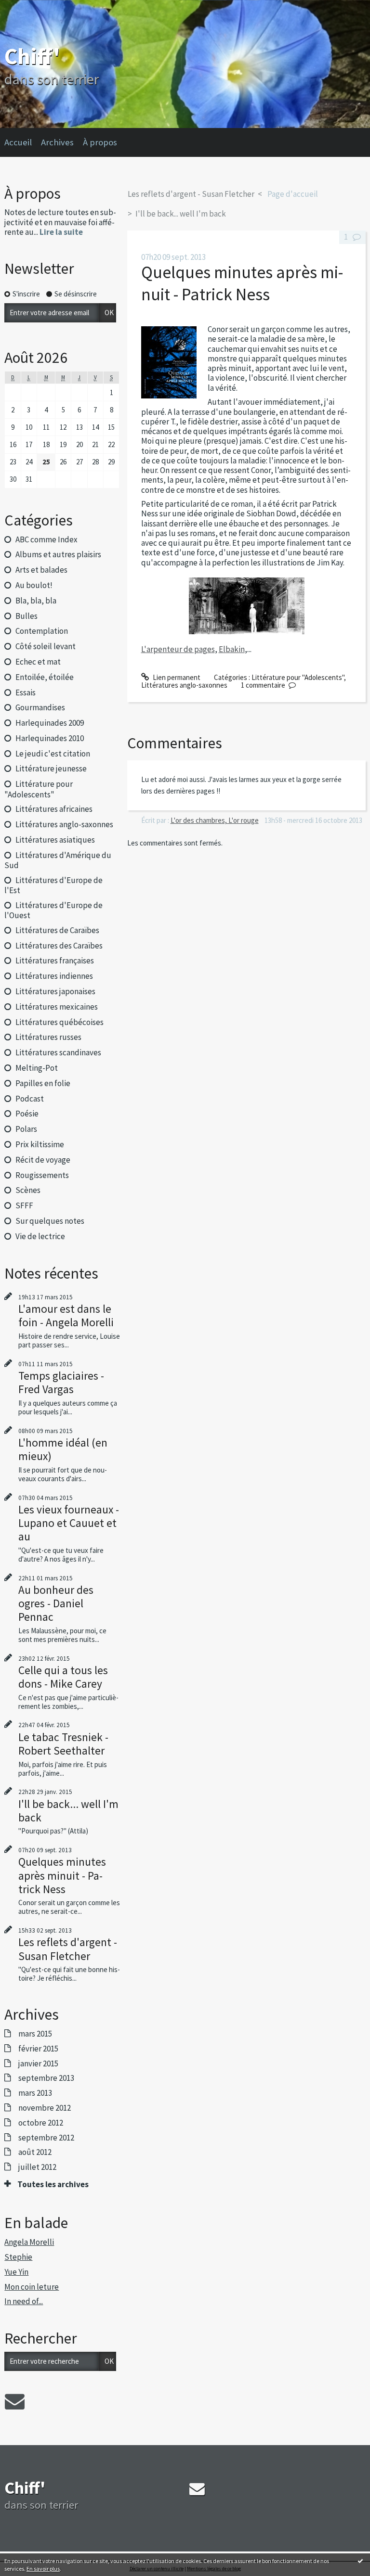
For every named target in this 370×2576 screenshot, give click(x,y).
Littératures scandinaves (58, 1052)
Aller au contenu (29, 8)
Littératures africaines (54, 809)
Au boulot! (34, 585)
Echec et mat (38, 662)
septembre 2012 (46, 2138)
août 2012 (35, 2152)
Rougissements (42, 1175)
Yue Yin (16, 2272)
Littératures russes (48, 1037)
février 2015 (38, 2049)
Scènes (28, 1190)
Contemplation (42, 631)
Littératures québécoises (59, 1022)
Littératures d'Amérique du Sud (58, 860)
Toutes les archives (53, 2184)
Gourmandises (40, 707)
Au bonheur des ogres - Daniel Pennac (56, 1603)
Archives (57, 142)
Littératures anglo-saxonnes (64, 824)
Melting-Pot (37, 1068)
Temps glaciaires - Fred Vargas (61, 1382)
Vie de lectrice (40, 1236)
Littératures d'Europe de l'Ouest (53, 910)
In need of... (24, 2301)
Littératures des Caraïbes (59, 946)
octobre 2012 (41, 2123)
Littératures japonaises (55, 991)
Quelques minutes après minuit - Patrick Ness (62, 1875)
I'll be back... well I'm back (68, 1811)
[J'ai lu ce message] (360, 2561)
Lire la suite (61, 232)
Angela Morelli (29, 2242)
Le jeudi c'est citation (53, 754)
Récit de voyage (43, 1160)
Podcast (30, 1099)
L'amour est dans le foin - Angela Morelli (66, 1315)
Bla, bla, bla (36, 601)
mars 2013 (35, 2093)
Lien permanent (176, 677)
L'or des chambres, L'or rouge (215, 820)
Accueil (18, 142)
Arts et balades (41, 570)
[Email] (15, 2401)
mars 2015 (35, 2034)
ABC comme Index (46, 539)
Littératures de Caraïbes (57, 930)
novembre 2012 (45, 2108)
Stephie (18, 2257)
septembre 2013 (46, 2078)
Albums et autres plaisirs (58, 554)
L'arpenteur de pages (178, 649)
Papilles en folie (43, 1083)
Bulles (26, 616)
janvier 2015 (38, 2063)
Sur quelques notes (50, 1221)
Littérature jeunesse (51, 769)
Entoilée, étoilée (45, 677)
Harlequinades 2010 (50, 738)
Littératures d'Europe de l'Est (53, 885)
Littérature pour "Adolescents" (38, 789)
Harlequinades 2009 (50, 723)
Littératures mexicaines (57, 1007)
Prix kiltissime (40, 1144)
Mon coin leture (32, 2287)
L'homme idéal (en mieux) (63, 1449)
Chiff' (32, 56)
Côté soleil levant (46, 646)
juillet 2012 (37, 2167)
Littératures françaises (55, 961)
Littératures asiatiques (55, 840)
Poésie (27, 1114)
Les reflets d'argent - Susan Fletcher (68, 1949)
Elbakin (232, 649)
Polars (26, 1129)
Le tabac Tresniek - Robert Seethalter (63, 1744)
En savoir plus (43, 2569)
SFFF (24, 1205)
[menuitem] (23, 142)
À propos (100, 142)
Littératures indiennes (54, 976)
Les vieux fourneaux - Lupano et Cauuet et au (69, 1523)
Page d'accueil (293, 194)
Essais (26, 692)
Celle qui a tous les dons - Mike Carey (63, 1677)
